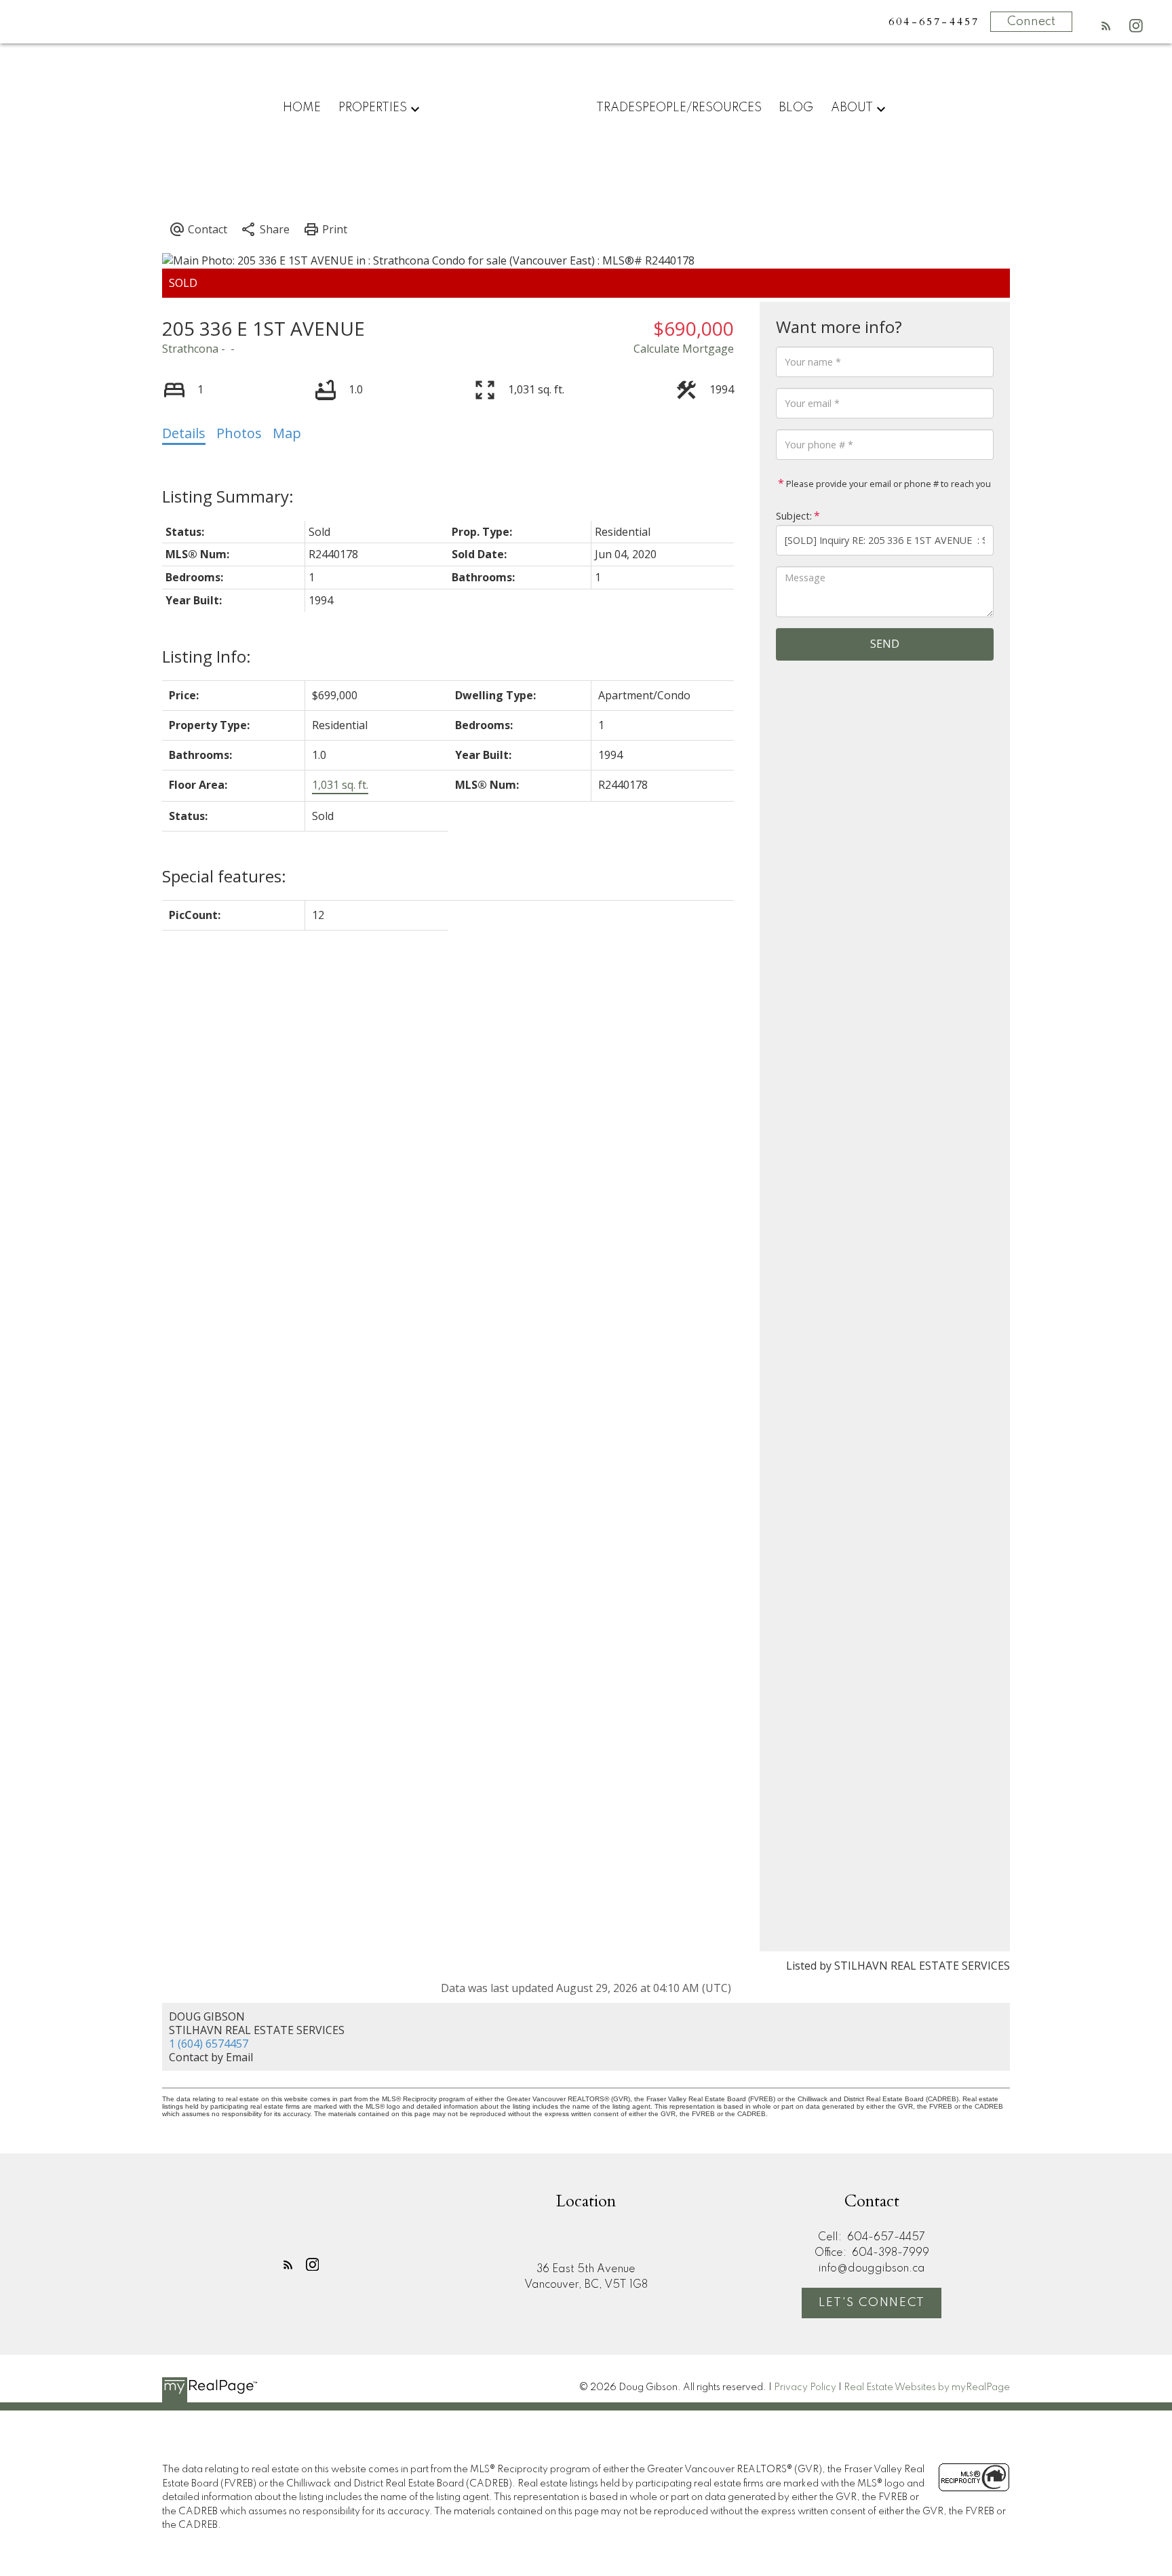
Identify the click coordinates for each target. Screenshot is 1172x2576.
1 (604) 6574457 (209, 2044)
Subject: (794, 516)
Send (885, 644)
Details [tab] (184, 433)
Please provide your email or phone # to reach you (887, 484)
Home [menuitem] (302, 108)
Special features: (224, 876)
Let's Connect (872, 2303)
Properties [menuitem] (373, 108)
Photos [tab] (239, 433)
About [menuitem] (852, 108)
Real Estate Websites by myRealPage (927, 2387)
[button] (1106, 26)
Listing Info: (207, 656)
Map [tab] (287, 433)
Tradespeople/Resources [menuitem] (679, 108)
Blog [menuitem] (796, 108)
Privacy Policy (805, 2387)
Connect (1031, 22)
